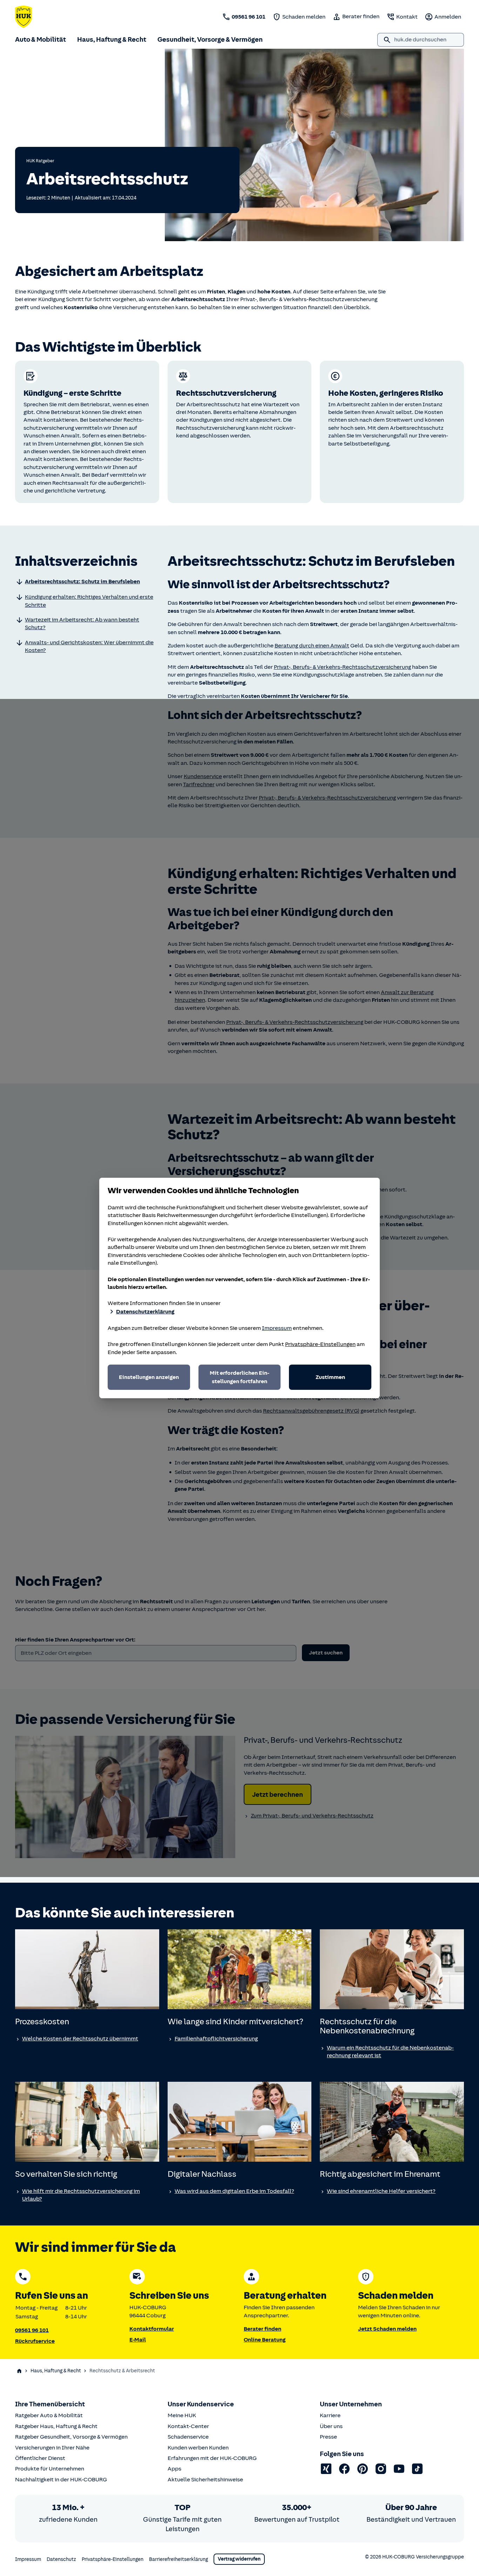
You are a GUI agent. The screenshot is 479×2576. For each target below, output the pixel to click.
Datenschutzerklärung (145, 1312)
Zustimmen (330, 1377)
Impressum (277, 1328)
